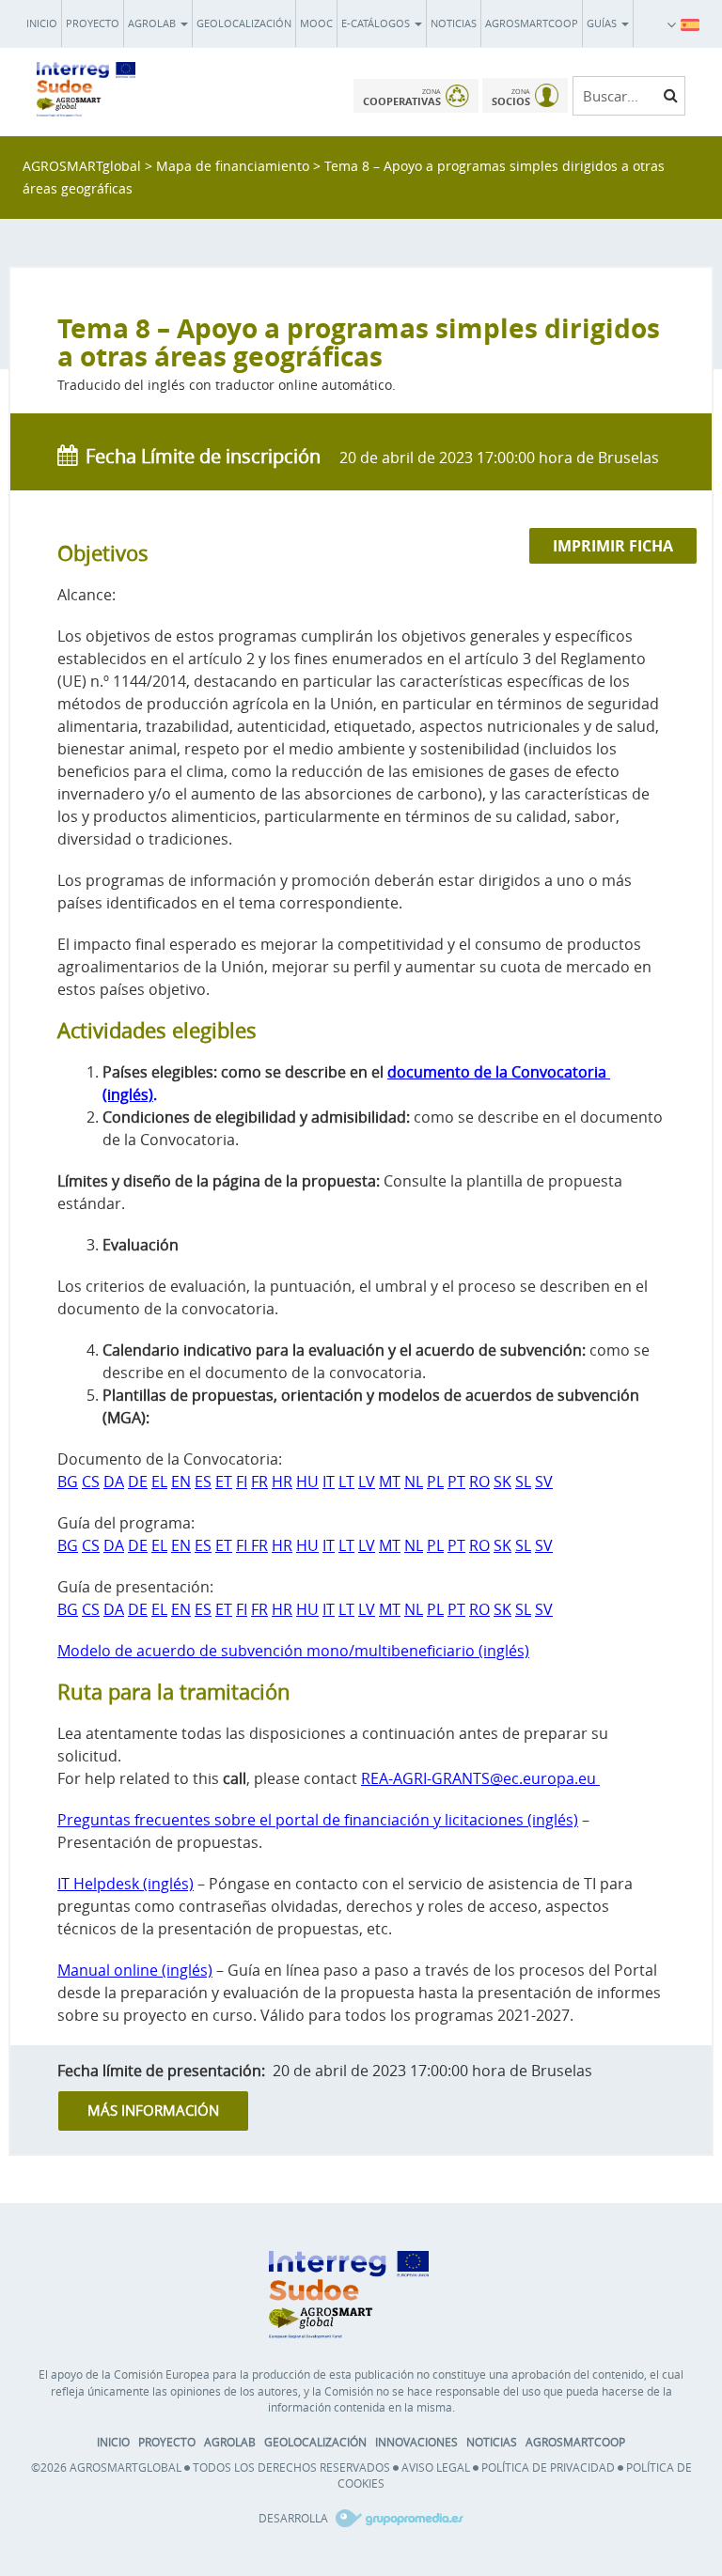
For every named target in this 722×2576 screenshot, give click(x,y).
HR (282, 1482)
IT (329, 1482)
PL (435, 1482)
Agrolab (153, 23)
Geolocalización (244, 23)
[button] (690, 23)
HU (307, 1482)
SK (502, 1482)
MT (390, 1482)
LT (346, 1482)
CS (91, 1482)
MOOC (316, 23)
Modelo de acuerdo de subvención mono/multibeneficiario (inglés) (293, 1651)
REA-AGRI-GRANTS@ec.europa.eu (480, 1778)
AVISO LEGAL (436, 2467)
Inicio (42, 23)
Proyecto (93, 23)
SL (523, 1482)
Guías (603, 23)
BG (68, 1482)
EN (181, 1482)
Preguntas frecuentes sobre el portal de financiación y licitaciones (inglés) (318, 1820)
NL (414, 1482)
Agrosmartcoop (532, 23)
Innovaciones (416, 2442)
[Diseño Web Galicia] (397, 2518)
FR (259, 1482)
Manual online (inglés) (135, 1970)
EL (159, 1482)
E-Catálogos (377, 23)
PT (456, 1482)
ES (203, 1482)
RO (479, 1482)
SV (544, 1482)
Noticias (454, 23)
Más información (153, 2110)
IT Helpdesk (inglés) (126, 1884)
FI (242, 1482)
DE (138, 1482)
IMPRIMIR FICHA (613, 546)
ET (224, 1482)
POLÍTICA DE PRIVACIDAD (548, 2467)
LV (367, 1482)
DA (114, 1482)
